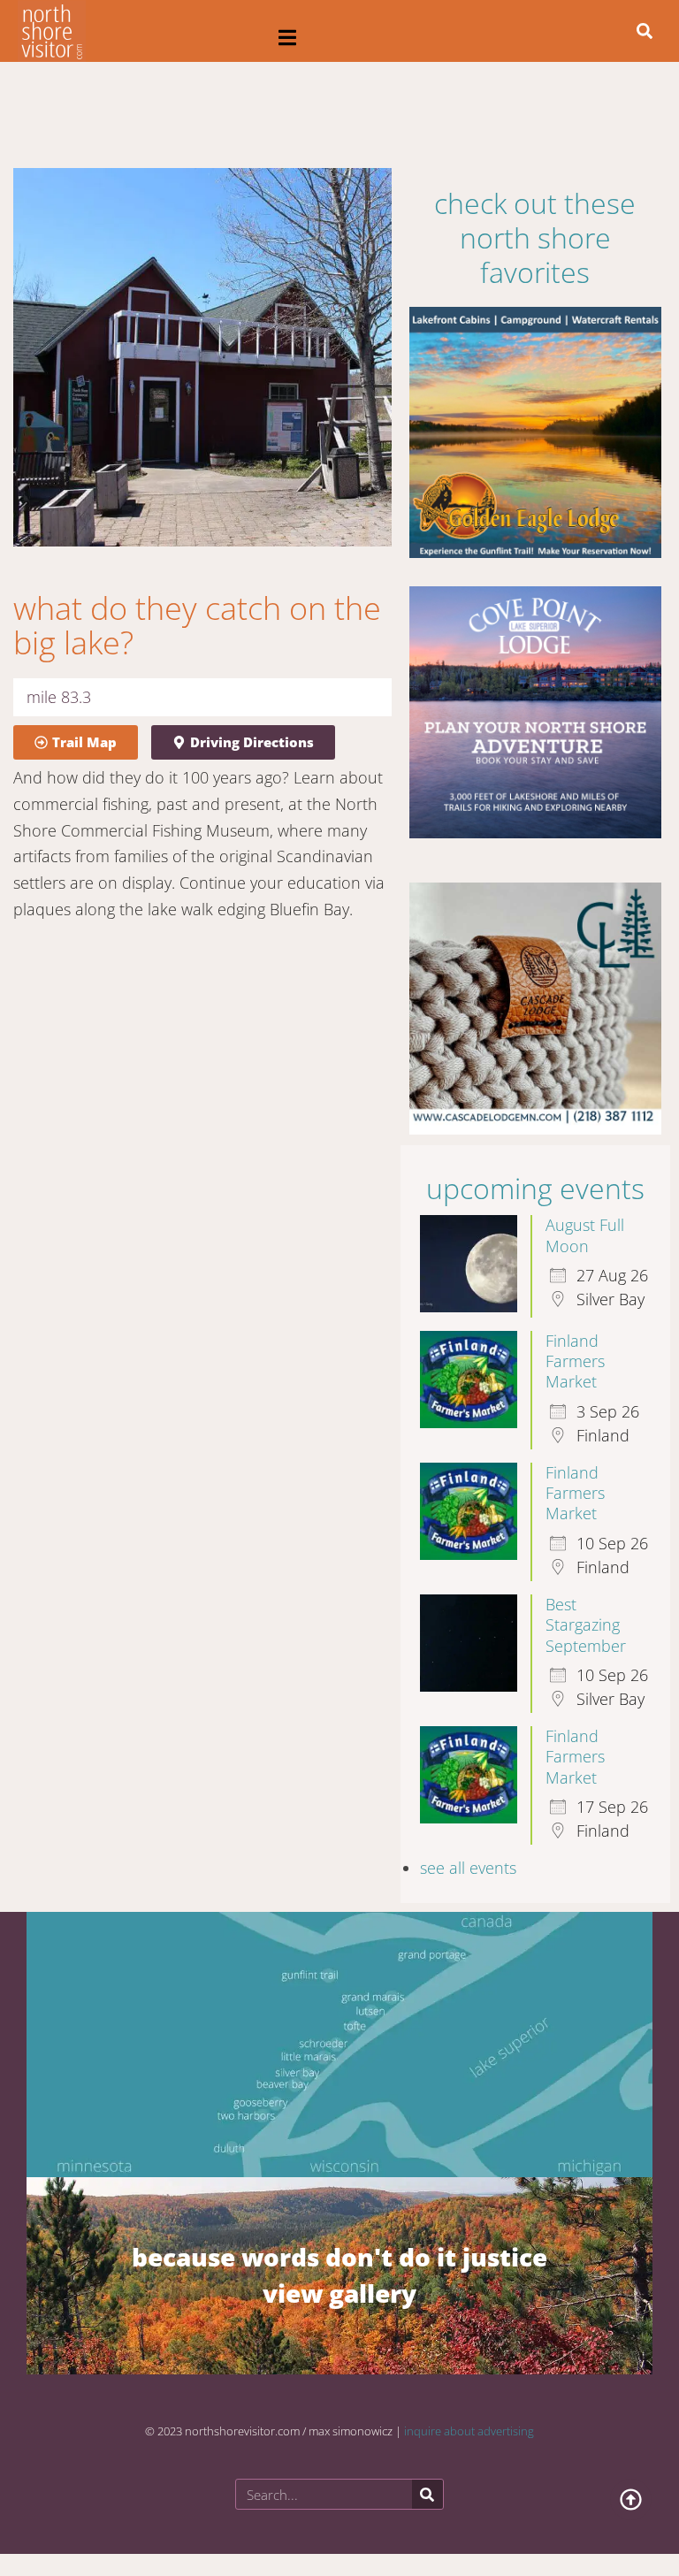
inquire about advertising (469, 2431)
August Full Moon (585, 1235)
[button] (288, 38)
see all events (468, 1868)
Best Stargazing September (586, 1625)
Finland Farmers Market (575, 1361)
